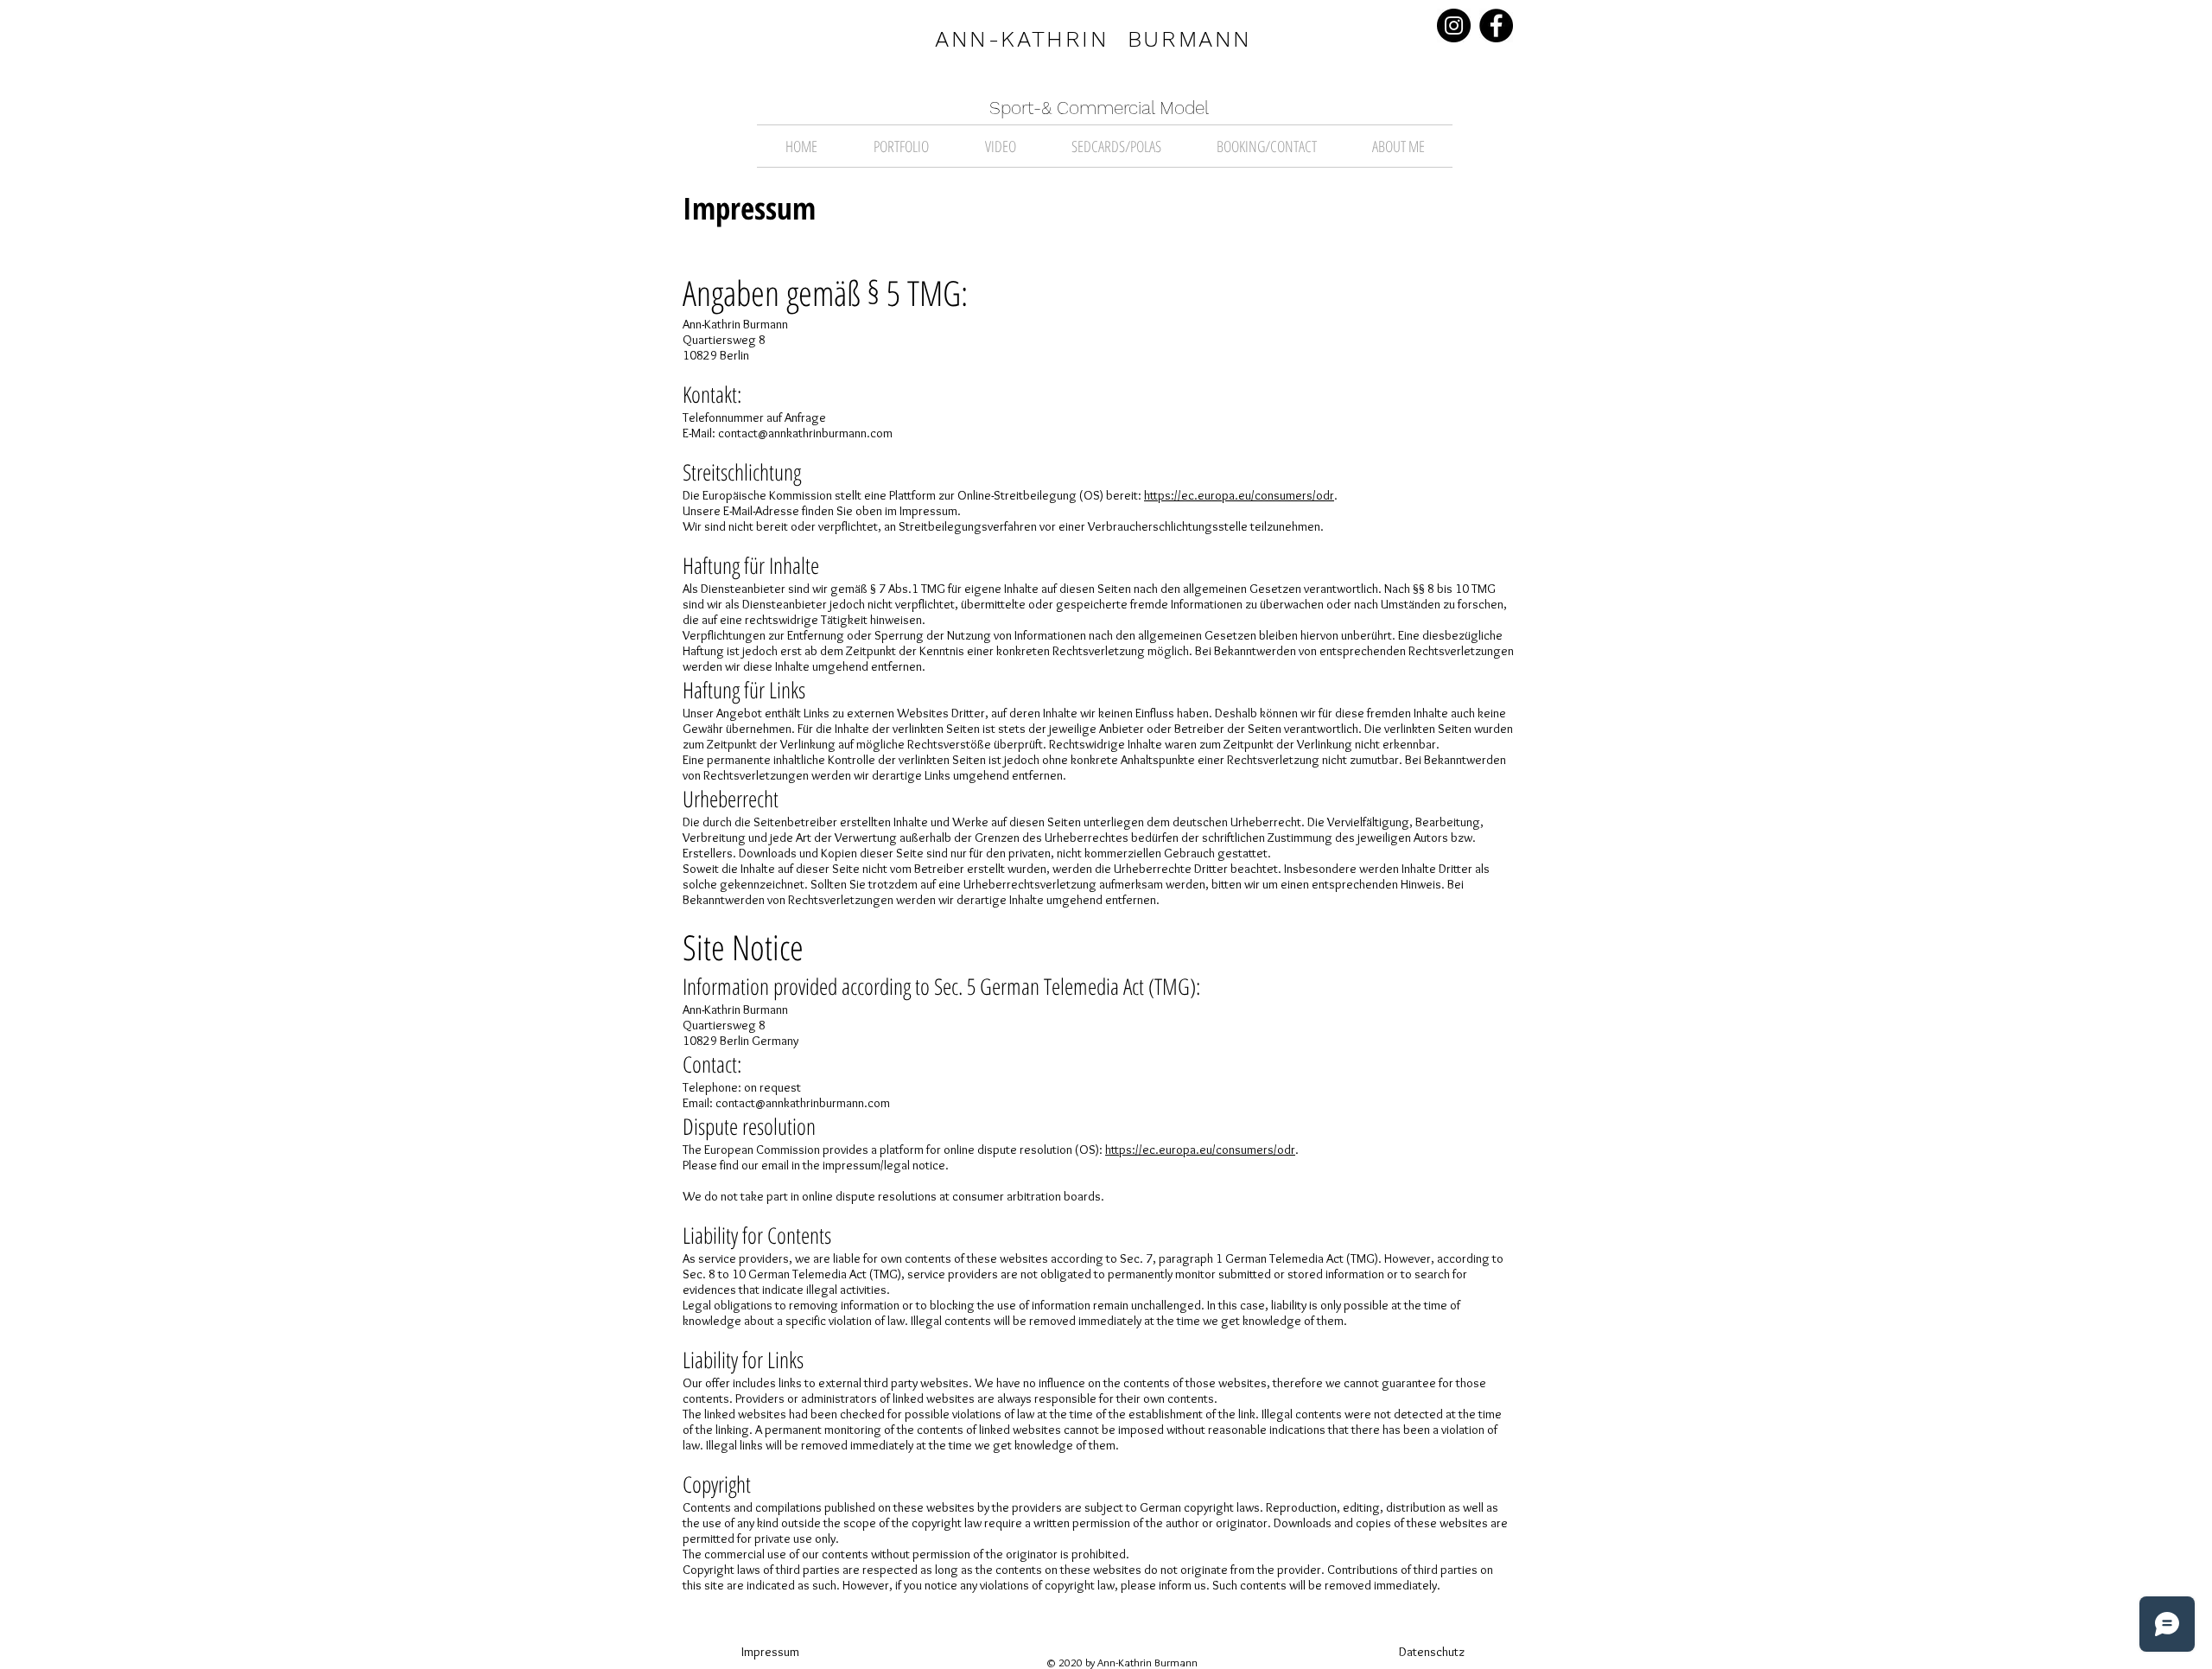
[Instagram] (1454, 25)
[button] (901, 146)
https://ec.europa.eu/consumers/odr (1239, 495)
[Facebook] (1496, 25)
